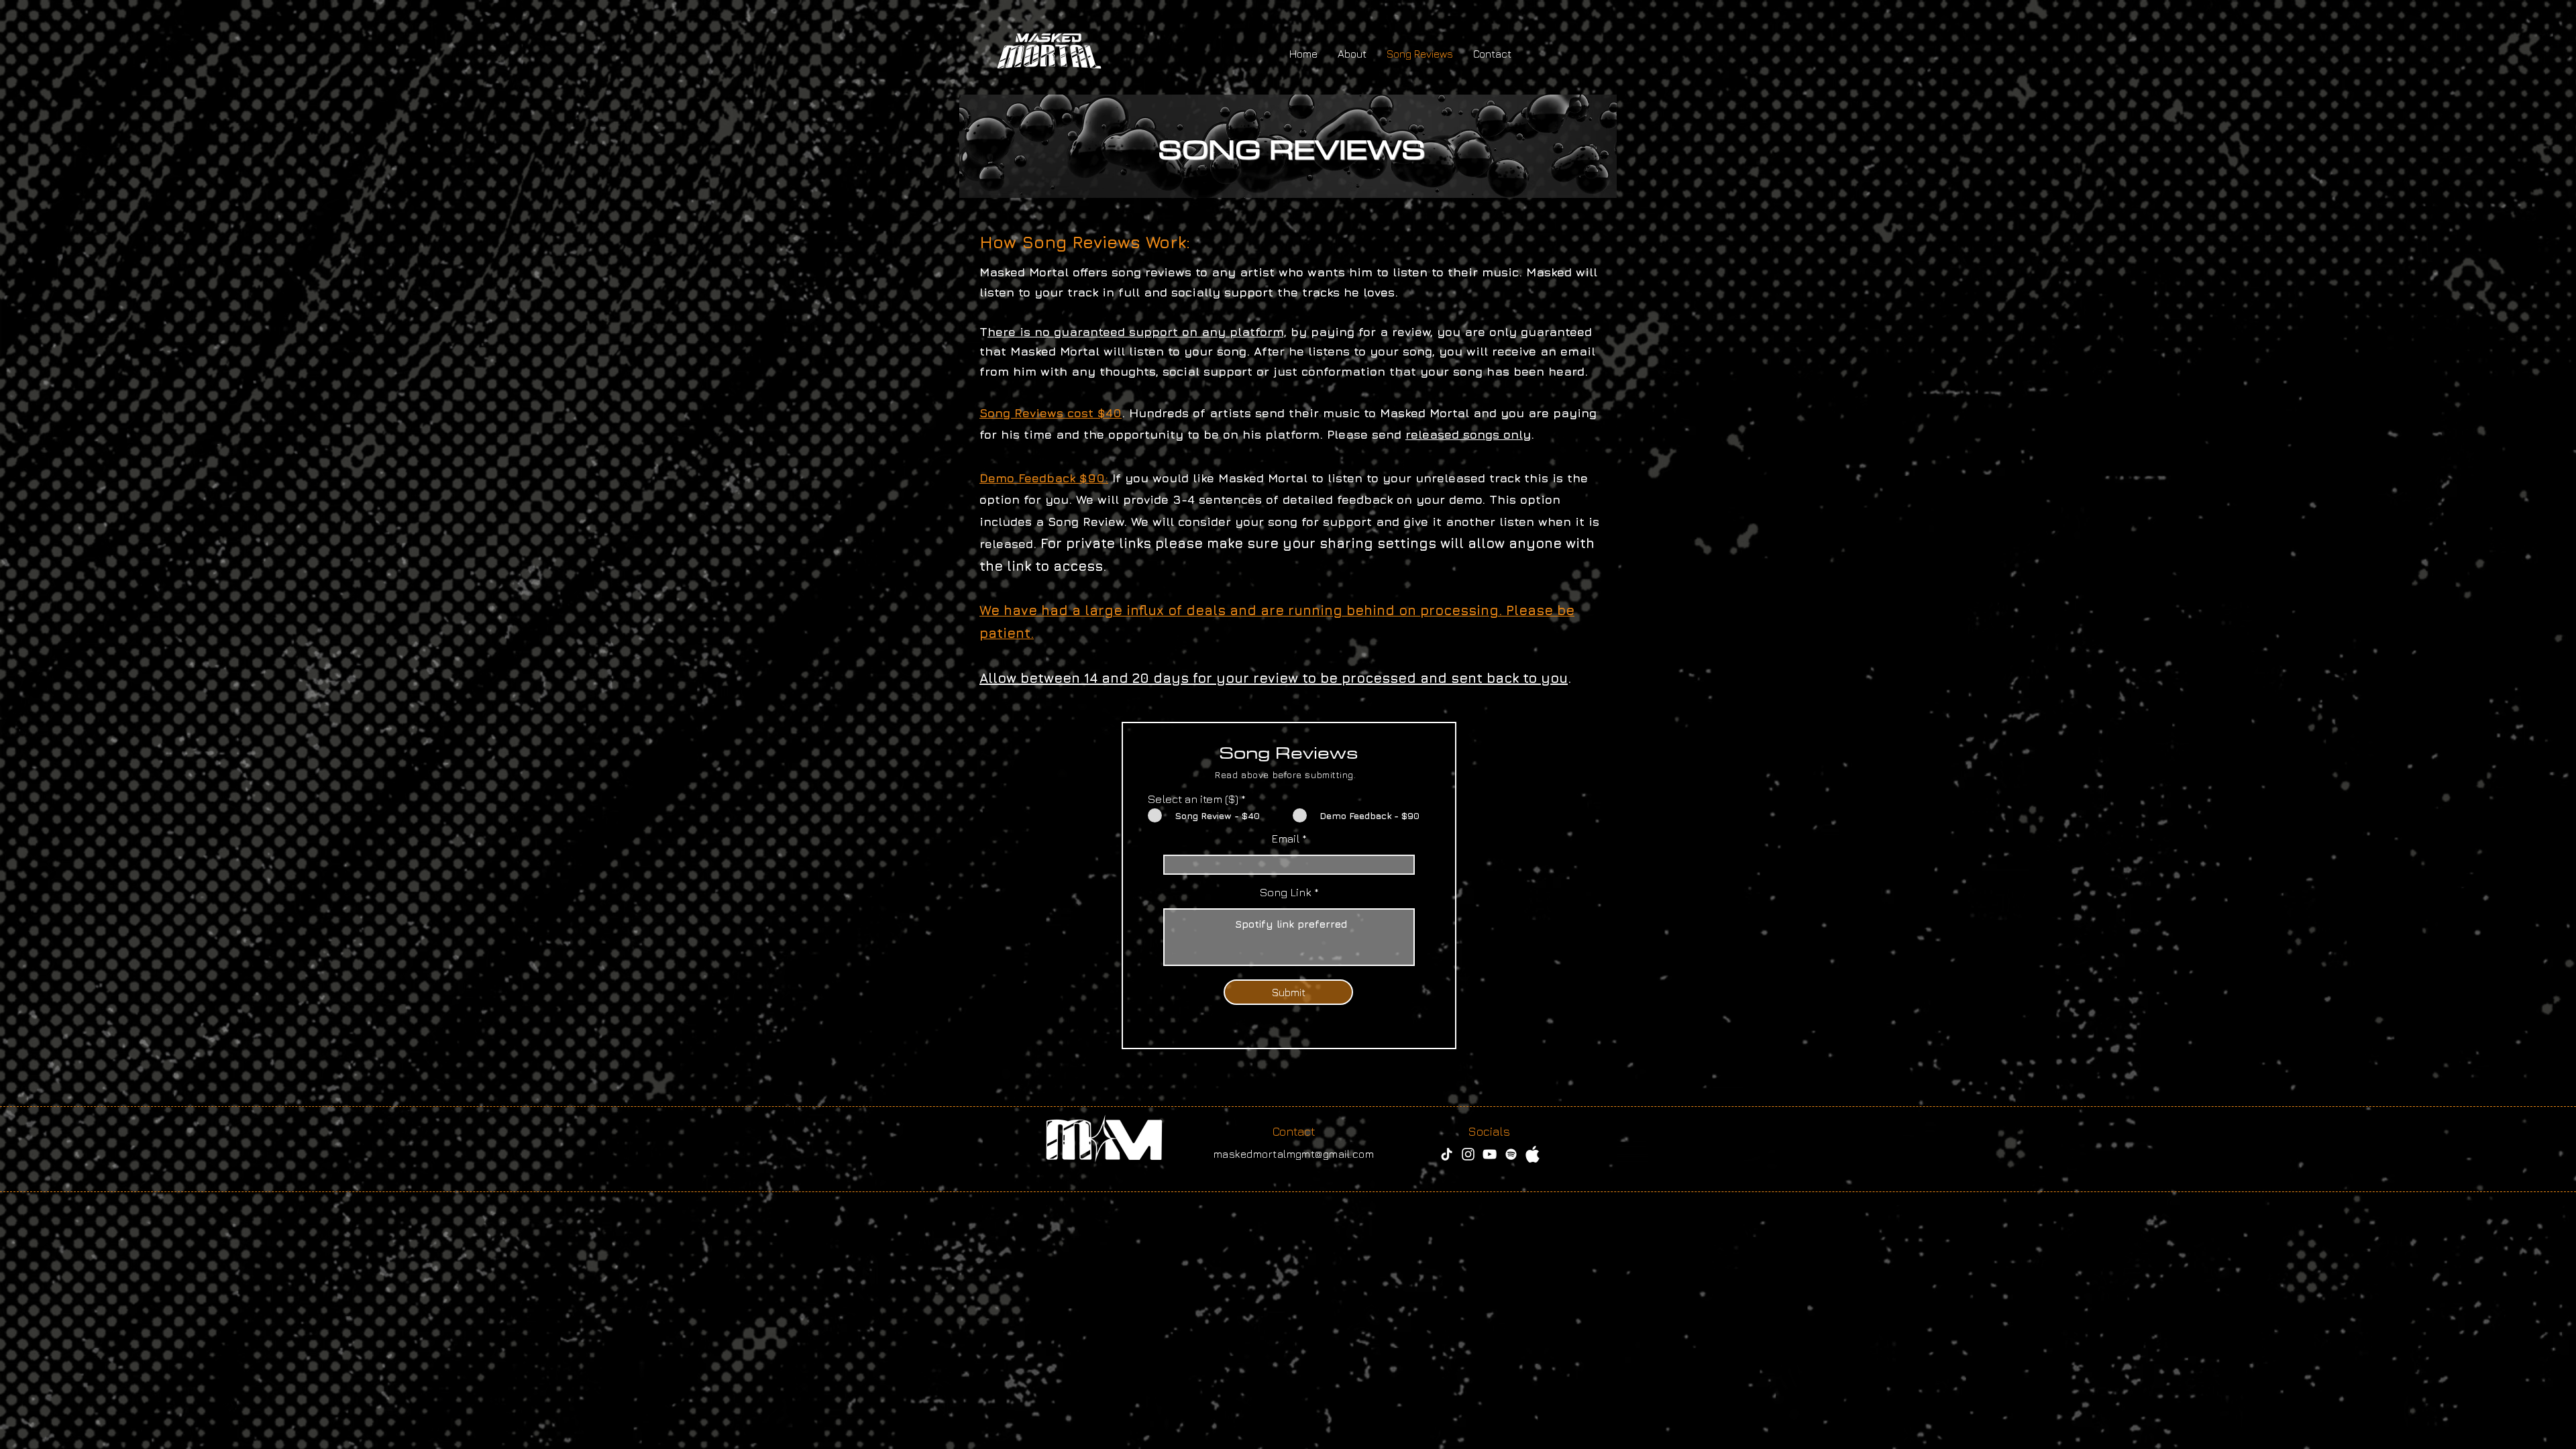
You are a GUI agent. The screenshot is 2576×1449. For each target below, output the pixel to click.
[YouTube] (1490, 1154)
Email (1285, 839)
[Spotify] (1511, 1154)
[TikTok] (1447, 1154)
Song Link (1287, 893)
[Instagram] (1468, 1154)
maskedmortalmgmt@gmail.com (1294, 1154)
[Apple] (1533, 1154)
